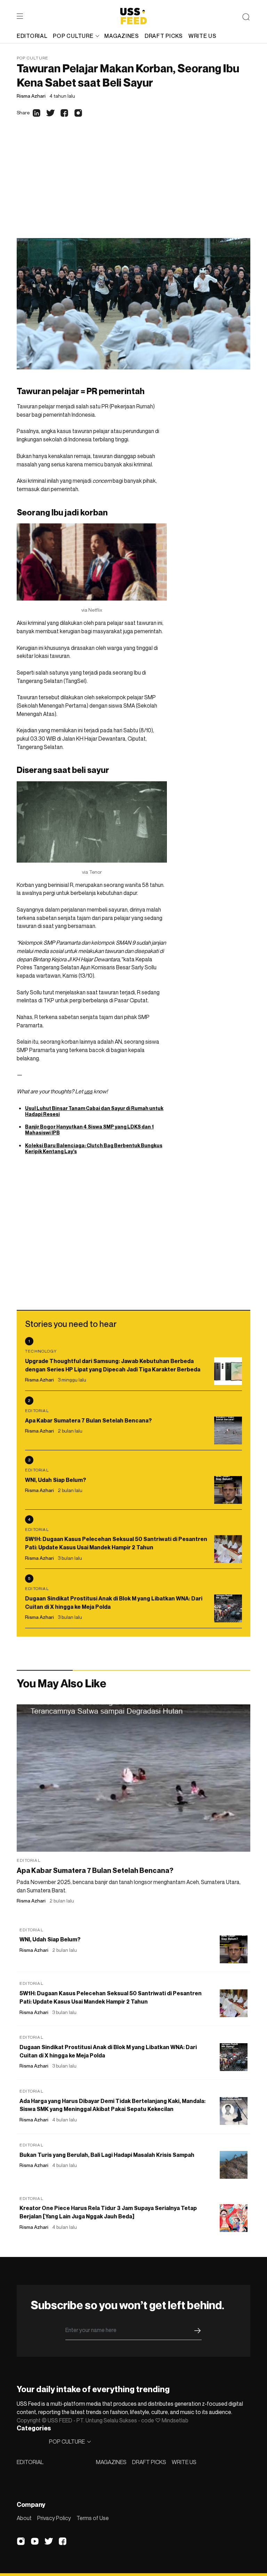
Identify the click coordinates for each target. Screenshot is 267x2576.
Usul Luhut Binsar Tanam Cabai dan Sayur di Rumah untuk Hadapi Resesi (94, 1111)
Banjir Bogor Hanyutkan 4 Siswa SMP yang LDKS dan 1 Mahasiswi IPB (89, 1130)
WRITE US (184, 2462)
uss (88, 1091)
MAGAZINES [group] (122, 36)
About (24, 2518)
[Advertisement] (133, 186)
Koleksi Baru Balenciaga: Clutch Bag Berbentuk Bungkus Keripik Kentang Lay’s (94, 1148)
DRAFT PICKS (149, 2462)
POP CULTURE (73, 36)
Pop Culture (33, 58)
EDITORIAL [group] (32, 36)
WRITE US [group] (203, 36)
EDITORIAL (30, 2462)
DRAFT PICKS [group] (164, 36)
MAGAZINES (111, 2462)
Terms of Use (93, 2518)
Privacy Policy (54, 2518)
